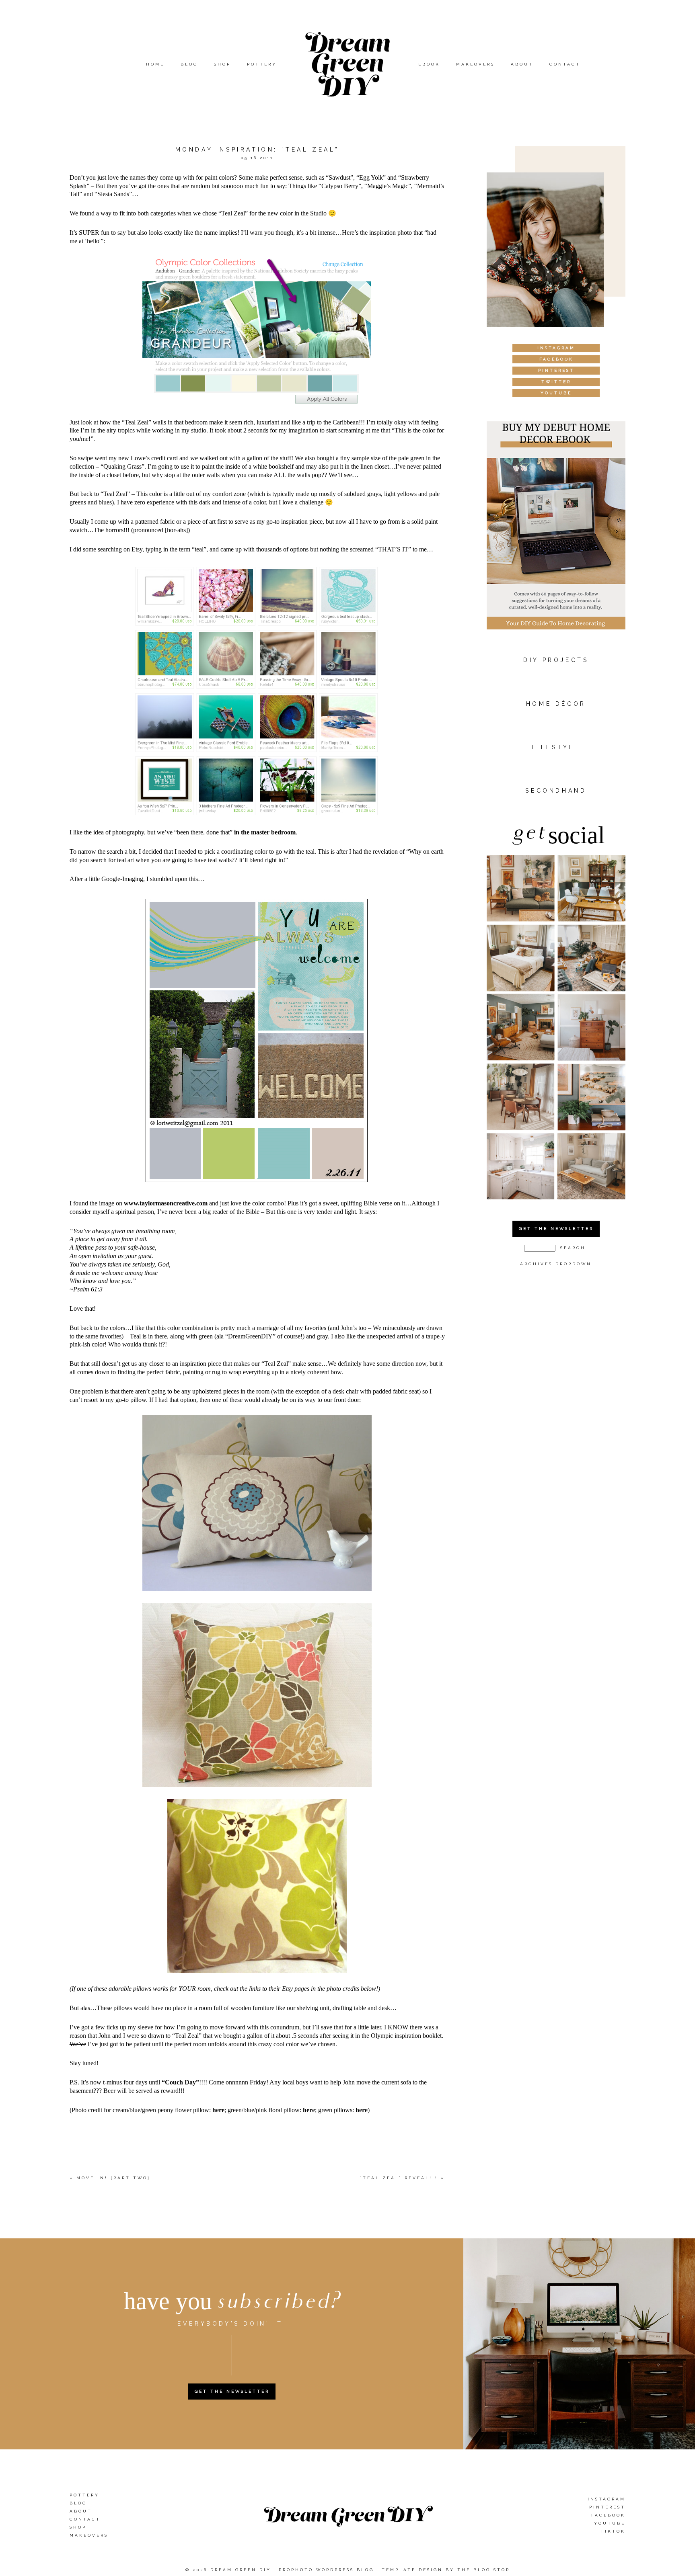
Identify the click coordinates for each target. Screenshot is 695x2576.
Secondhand (556, 791)
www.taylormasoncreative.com (166, 1203)
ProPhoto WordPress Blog (326, 2570)
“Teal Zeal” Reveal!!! (399, 2178)
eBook (429, 64)
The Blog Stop (484, 2570)
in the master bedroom (265, 832)
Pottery (262, 64)
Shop (222, 64)
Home (155, 64)
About (522, 64)
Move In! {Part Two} (113, 2178)
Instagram (607, 2499)
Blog (189, 64)
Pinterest (607, 2507)
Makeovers (475, 64)
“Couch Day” (180, 2082)
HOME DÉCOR (556, 704)
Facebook (608, 2515)
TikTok (613, 2531)
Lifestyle (556, 747)
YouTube (610, 2523)
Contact (565, 64)
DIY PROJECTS (556, 660)
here (218, 2110)
